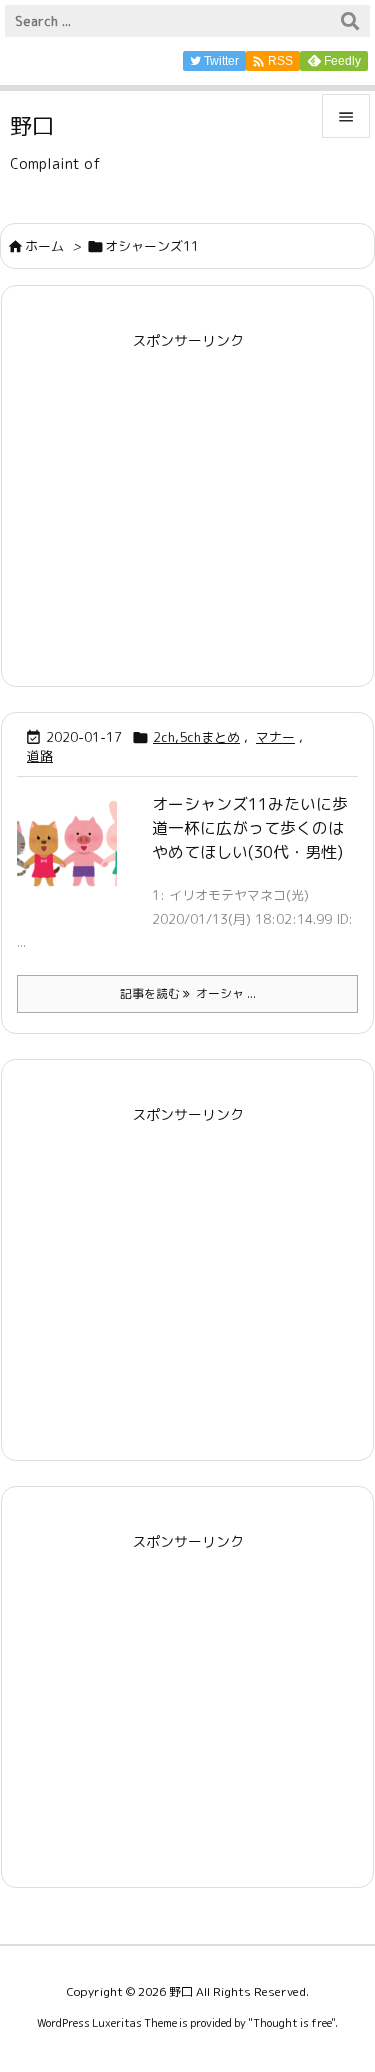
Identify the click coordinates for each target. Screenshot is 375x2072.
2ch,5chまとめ (196, 737)
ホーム (44, 246)
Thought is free (292, 2023)
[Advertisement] (188, 496)
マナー (275, 737)
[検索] (350, 21)
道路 (40, 756)
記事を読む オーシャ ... (188, 993)
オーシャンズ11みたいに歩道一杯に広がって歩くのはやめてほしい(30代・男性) (250, 828)
